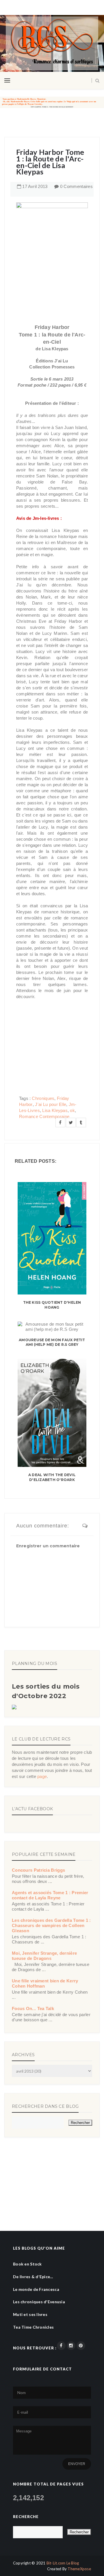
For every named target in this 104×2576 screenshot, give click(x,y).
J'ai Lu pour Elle (51, 1104)
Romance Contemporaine (44, 1116)
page (42, 1776)
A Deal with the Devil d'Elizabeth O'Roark (52, 1477)
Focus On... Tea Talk (33, 2008)
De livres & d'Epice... (33, 2277)
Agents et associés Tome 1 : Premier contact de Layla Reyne (50, 1895)
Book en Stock (27, 2264)
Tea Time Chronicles (33, 2327)
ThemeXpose (79, 2569)
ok (72, 1110)
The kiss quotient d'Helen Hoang (52, 1305)
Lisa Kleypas (55, 1110)
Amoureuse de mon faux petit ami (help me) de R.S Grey (52, 1342)
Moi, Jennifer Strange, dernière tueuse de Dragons (44, 1956)
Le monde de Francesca (36, 2289)
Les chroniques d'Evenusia (39, 2302)
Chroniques (43, 1098)
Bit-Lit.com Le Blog (63, 2563)
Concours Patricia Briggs (38, 1870)
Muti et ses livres (30, 2314)
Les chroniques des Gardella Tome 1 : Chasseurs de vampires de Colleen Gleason (51, 1925)
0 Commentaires (76, 186)
